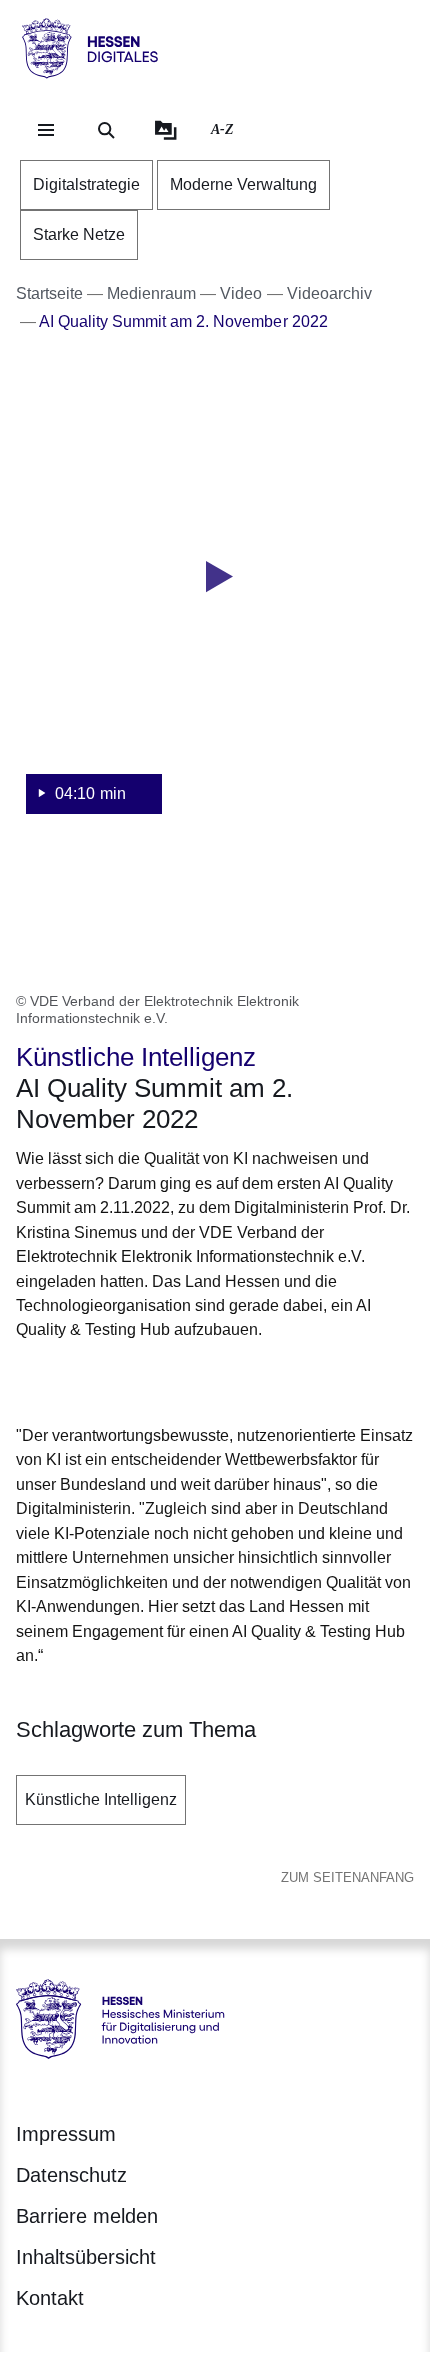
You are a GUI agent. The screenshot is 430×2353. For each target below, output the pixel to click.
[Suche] (106, 130)
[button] (215, 604)
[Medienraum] (166, 130)
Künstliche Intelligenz (101, 1799)
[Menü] (46, 130)
